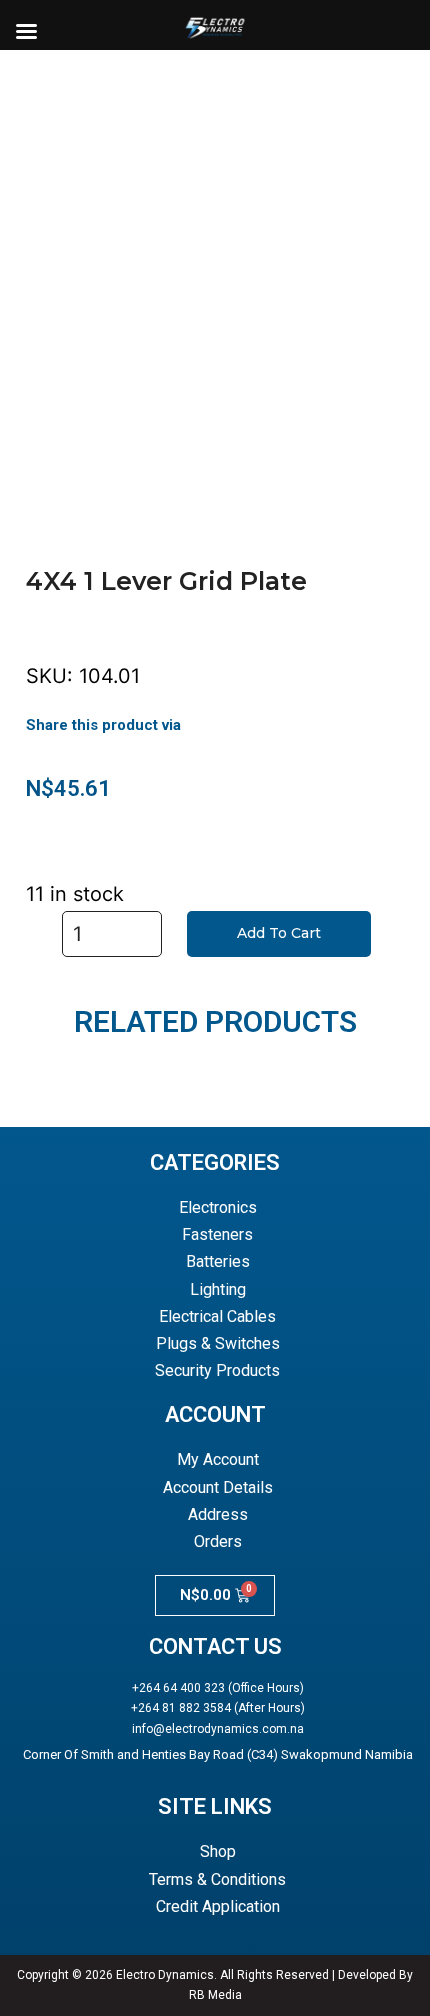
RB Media (215, 1995)
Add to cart (279, 933)
